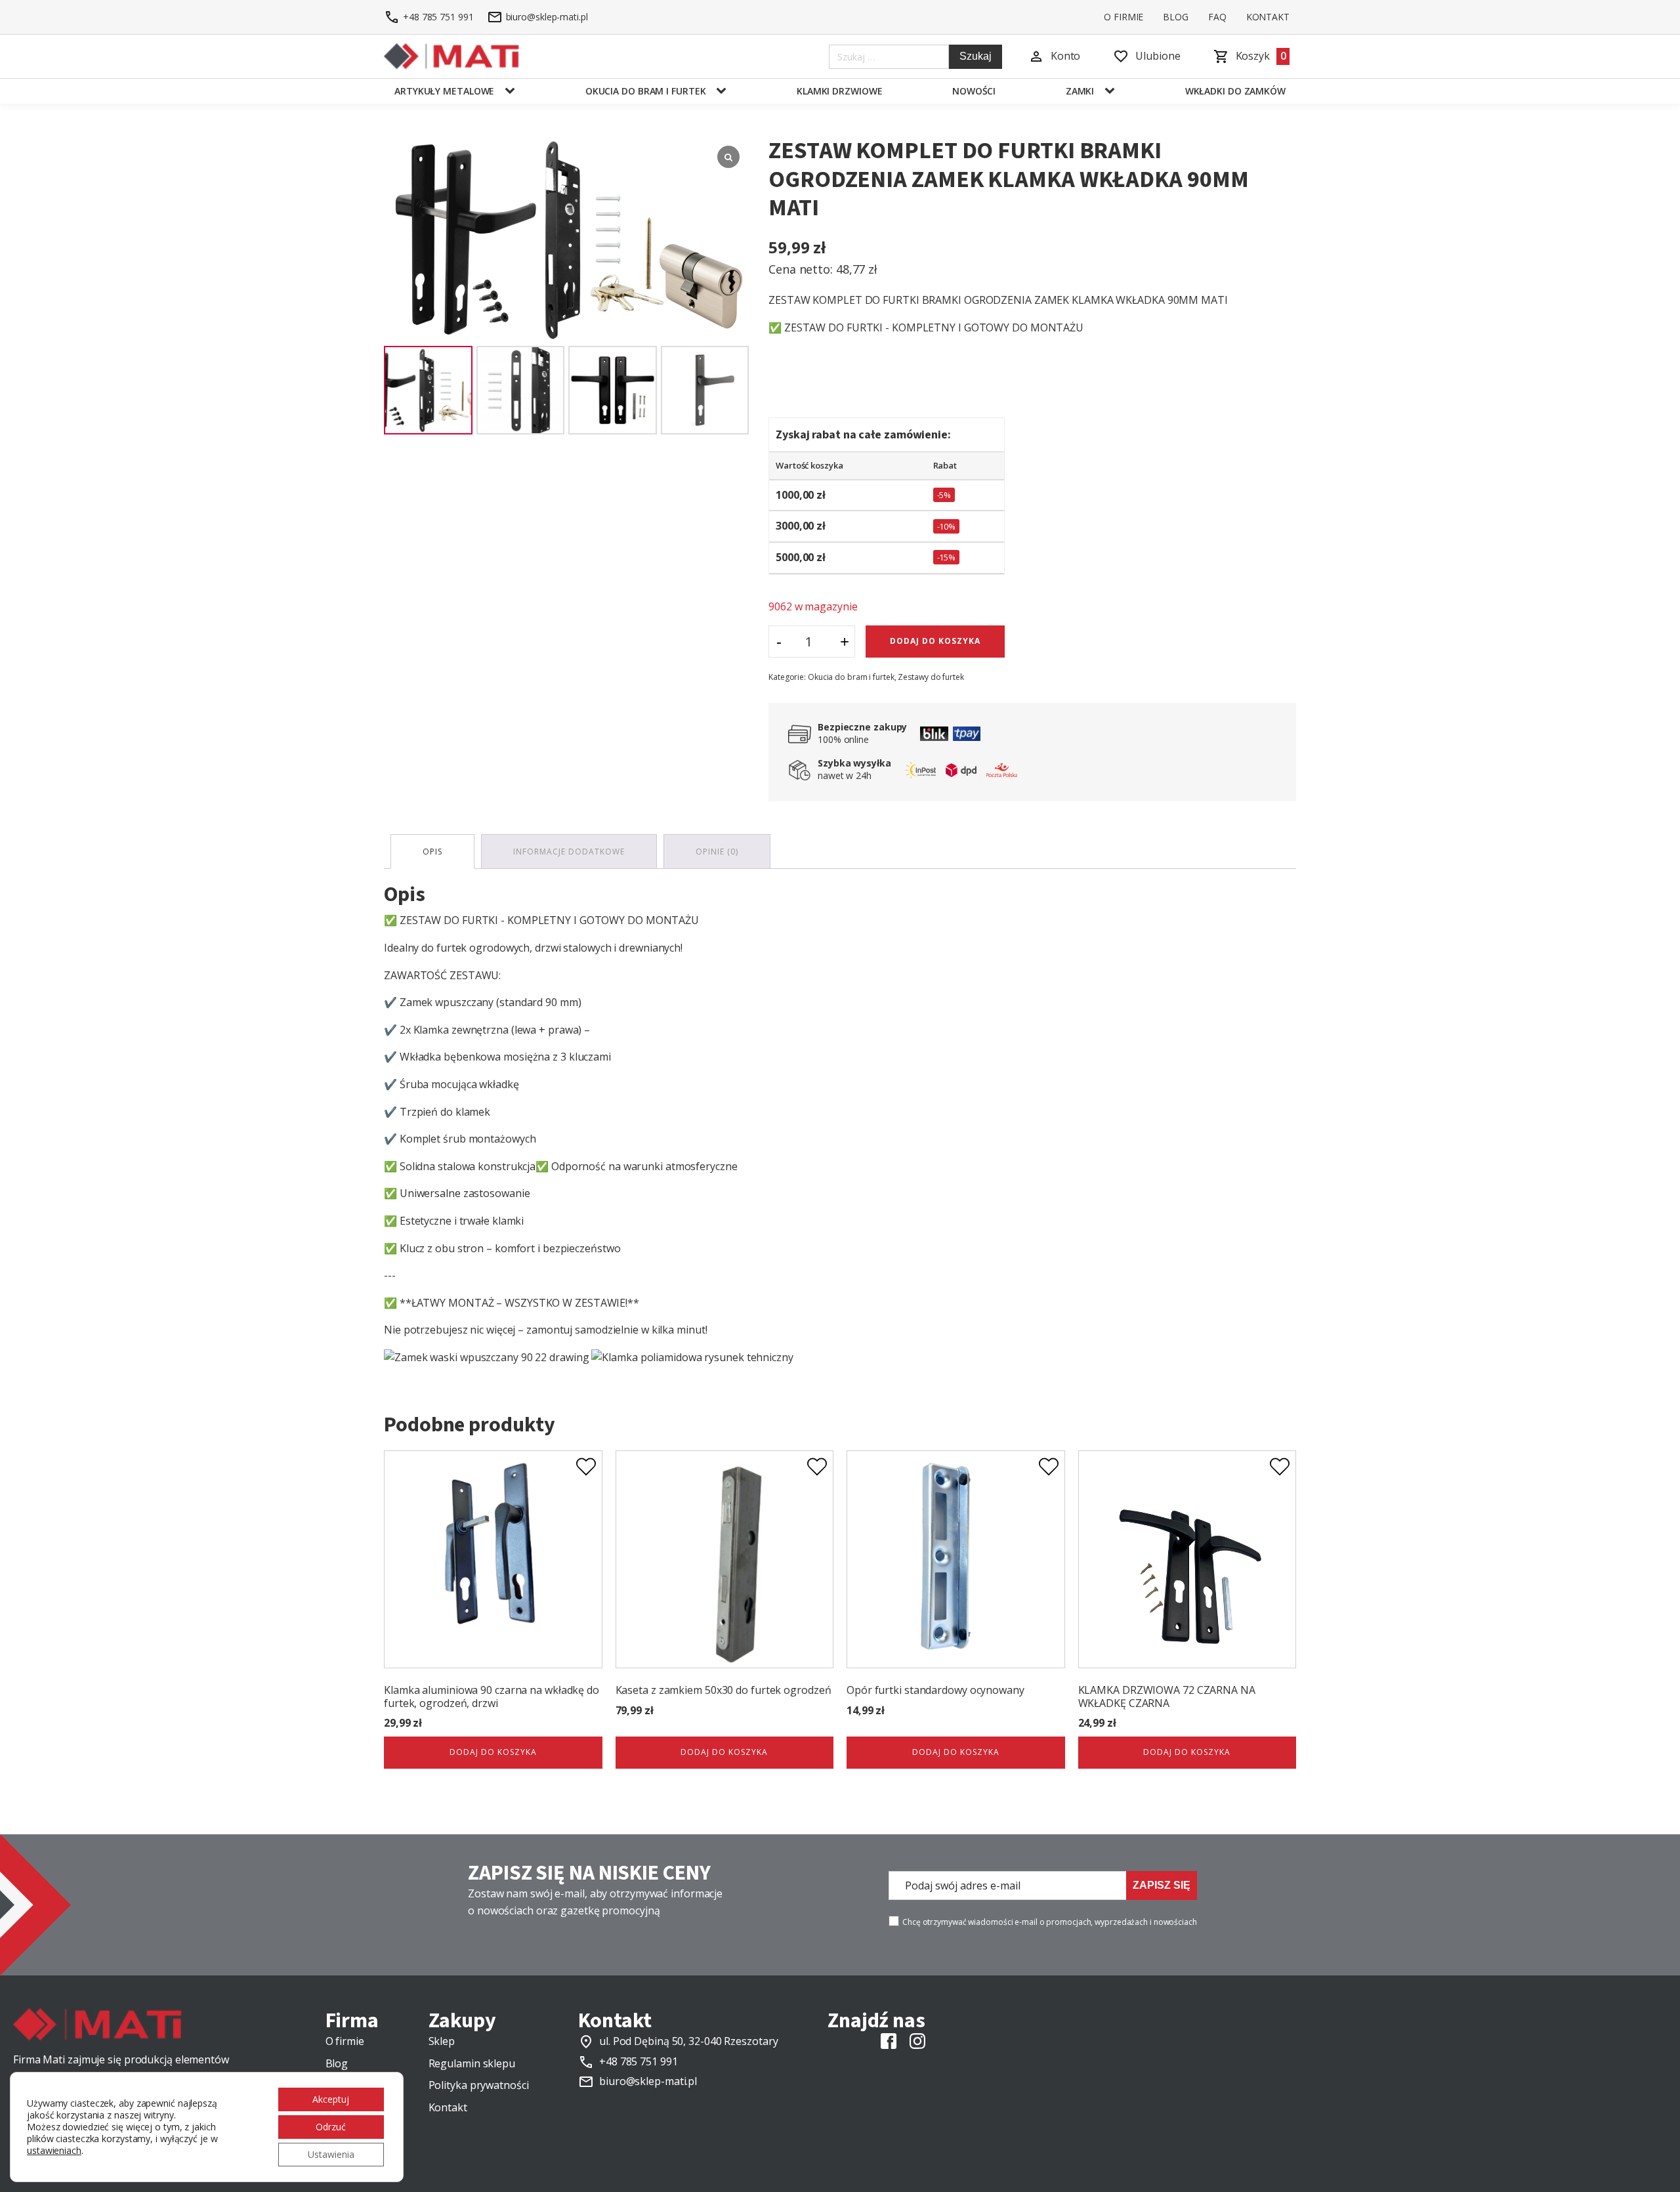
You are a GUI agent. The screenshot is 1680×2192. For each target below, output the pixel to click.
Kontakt (1268, 17)
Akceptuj (331, 2099)
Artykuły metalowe (444, 91)
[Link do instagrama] (917, 2041)
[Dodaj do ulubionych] (586, 1467)
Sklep (442, 2041)
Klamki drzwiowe (840, 91)
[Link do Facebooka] (889, 2041)
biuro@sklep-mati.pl (648, 2081)
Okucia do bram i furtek (646, 91)
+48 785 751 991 (639, 2061)
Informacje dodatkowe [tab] (569, 852)
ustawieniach (54, 2151)
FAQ (1217, 17)
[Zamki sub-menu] (1112, 91)
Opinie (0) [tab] (717, 852)
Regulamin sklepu (472, 2063)
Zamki (1080, 91)
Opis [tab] (432, 852)
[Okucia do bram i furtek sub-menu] (724, 91)
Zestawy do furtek (931, 677)
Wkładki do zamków (1235, 91)
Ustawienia (331, 2154)
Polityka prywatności (479, 2085)
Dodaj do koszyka (935, 641)
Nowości (974, 91)
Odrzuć (331, 2127)
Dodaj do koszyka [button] (493, 1752)
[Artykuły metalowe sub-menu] (513, 91)
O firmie (1123, 17)
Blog (1176, 17)
